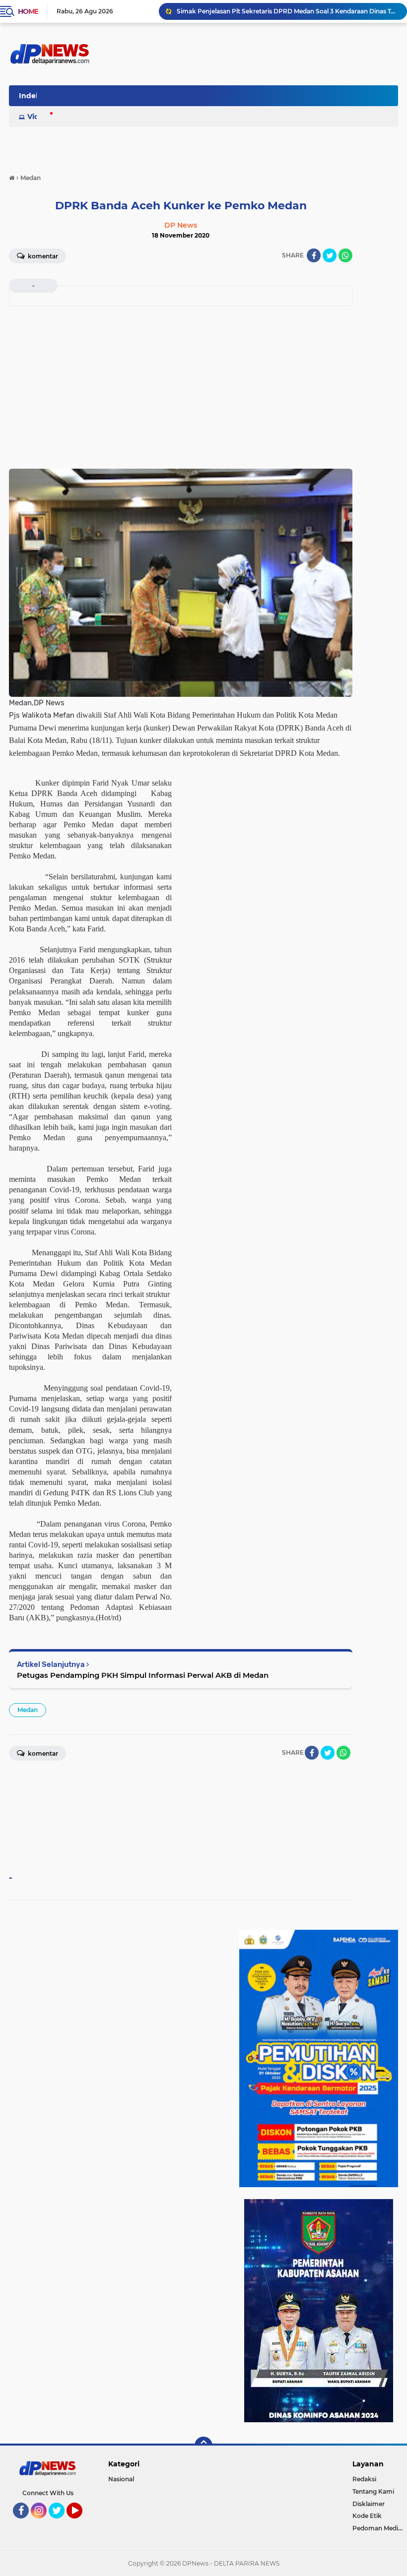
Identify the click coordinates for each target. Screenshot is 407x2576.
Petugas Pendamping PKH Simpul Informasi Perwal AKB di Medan (143, 1675)
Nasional (121, 2479)
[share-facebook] (314, 255)
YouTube (81, 2523)
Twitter (61, 2523)
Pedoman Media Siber (380, 2528)
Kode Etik (367, 2516)
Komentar (42, 256)
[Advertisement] (181, 384)
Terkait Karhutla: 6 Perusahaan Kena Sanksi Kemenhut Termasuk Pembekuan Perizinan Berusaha (287, 11)
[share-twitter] (330, 255)
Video (38, 117)
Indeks (31, 96)
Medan (28, 1710)
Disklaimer (369, 2504)
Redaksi (364, 2479)
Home (28, 11)
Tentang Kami (373, 2491)
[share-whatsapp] (345, 255)
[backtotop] (203, 2446)
